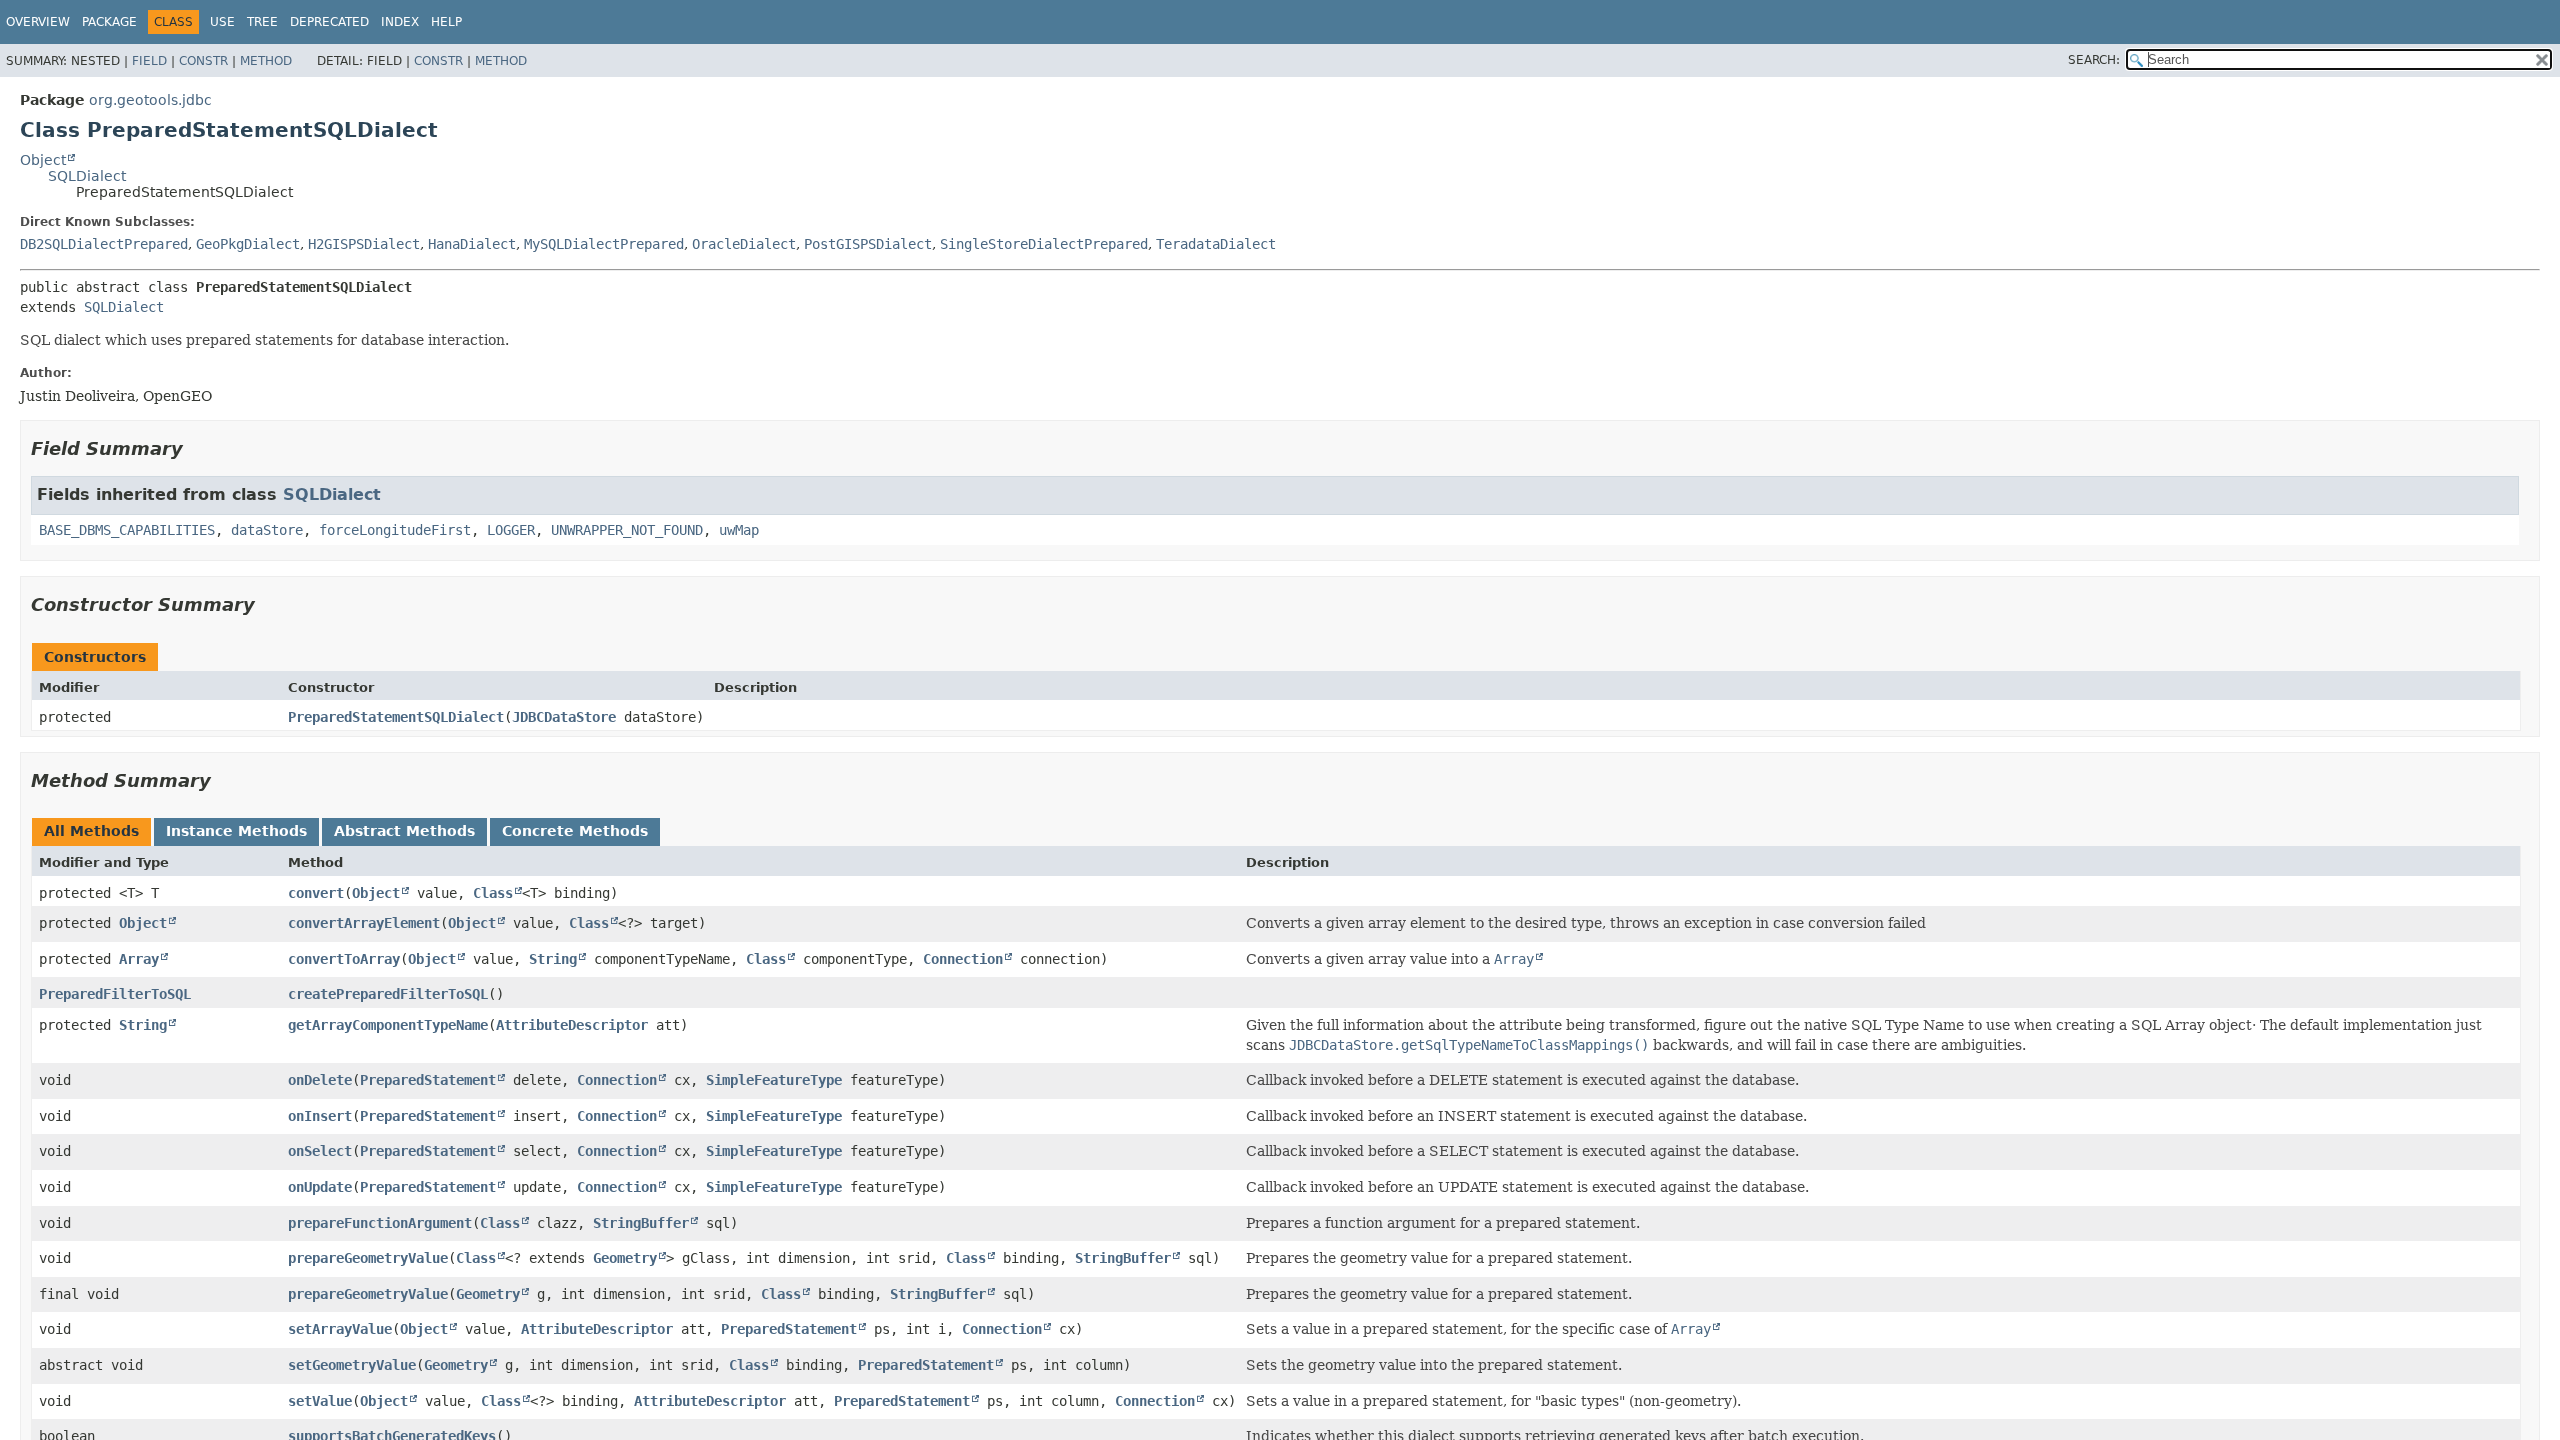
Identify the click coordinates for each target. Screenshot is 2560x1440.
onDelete (320, 1080)
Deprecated (329, 22)
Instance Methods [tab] (236, 831)
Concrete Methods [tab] (575, 831)
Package (109, 22)
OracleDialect (744, 244)
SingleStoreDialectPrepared (1044, 244)
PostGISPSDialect (868, 244)
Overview (38, 22)
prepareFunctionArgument (380, 1223)
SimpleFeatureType (774, 1080)
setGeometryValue (352, 1365)
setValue (320, 1401)
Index (400, 22)
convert (316, 893)
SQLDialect (87, 176)
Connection (963, 959)
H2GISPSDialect (364, 244)
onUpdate (320, 1187)
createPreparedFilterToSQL (388, 994)
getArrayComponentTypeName (388, 1025)
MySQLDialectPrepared (604, 244)
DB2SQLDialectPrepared (104, 244)
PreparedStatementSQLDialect (396, 717)
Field (149, 61)
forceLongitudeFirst (395, 530)
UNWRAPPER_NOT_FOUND (627, 530)
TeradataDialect (1216, 244)
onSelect (320, 1151)
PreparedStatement (428, 1080)
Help (446, 22)
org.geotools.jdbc (150, 100)
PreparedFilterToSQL (115, 994)
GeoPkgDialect (248, 244)
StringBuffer (641, 1223)
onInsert (320, 1116)
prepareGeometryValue (368, 1258)
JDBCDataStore (564, 717)
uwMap (739, 530)
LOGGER (511, 530)
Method (266, 61)
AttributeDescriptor (572, 1025)
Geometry (625, 1258)
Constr (203, 61)
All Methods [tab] (91, 831)
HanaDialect (472, 244)
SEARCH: (2094, 60)
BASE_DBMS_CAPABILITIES (127, 530)
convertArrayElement (364, 923)
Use (222, 22)
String (553, 959)
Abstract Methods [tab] (404, 831)
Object (43, 160)
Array (139, 959)
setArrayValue (340, 1329)
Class (493, 893)
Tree (262, 22)
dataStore (267, 530)
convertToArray (344, 959)
